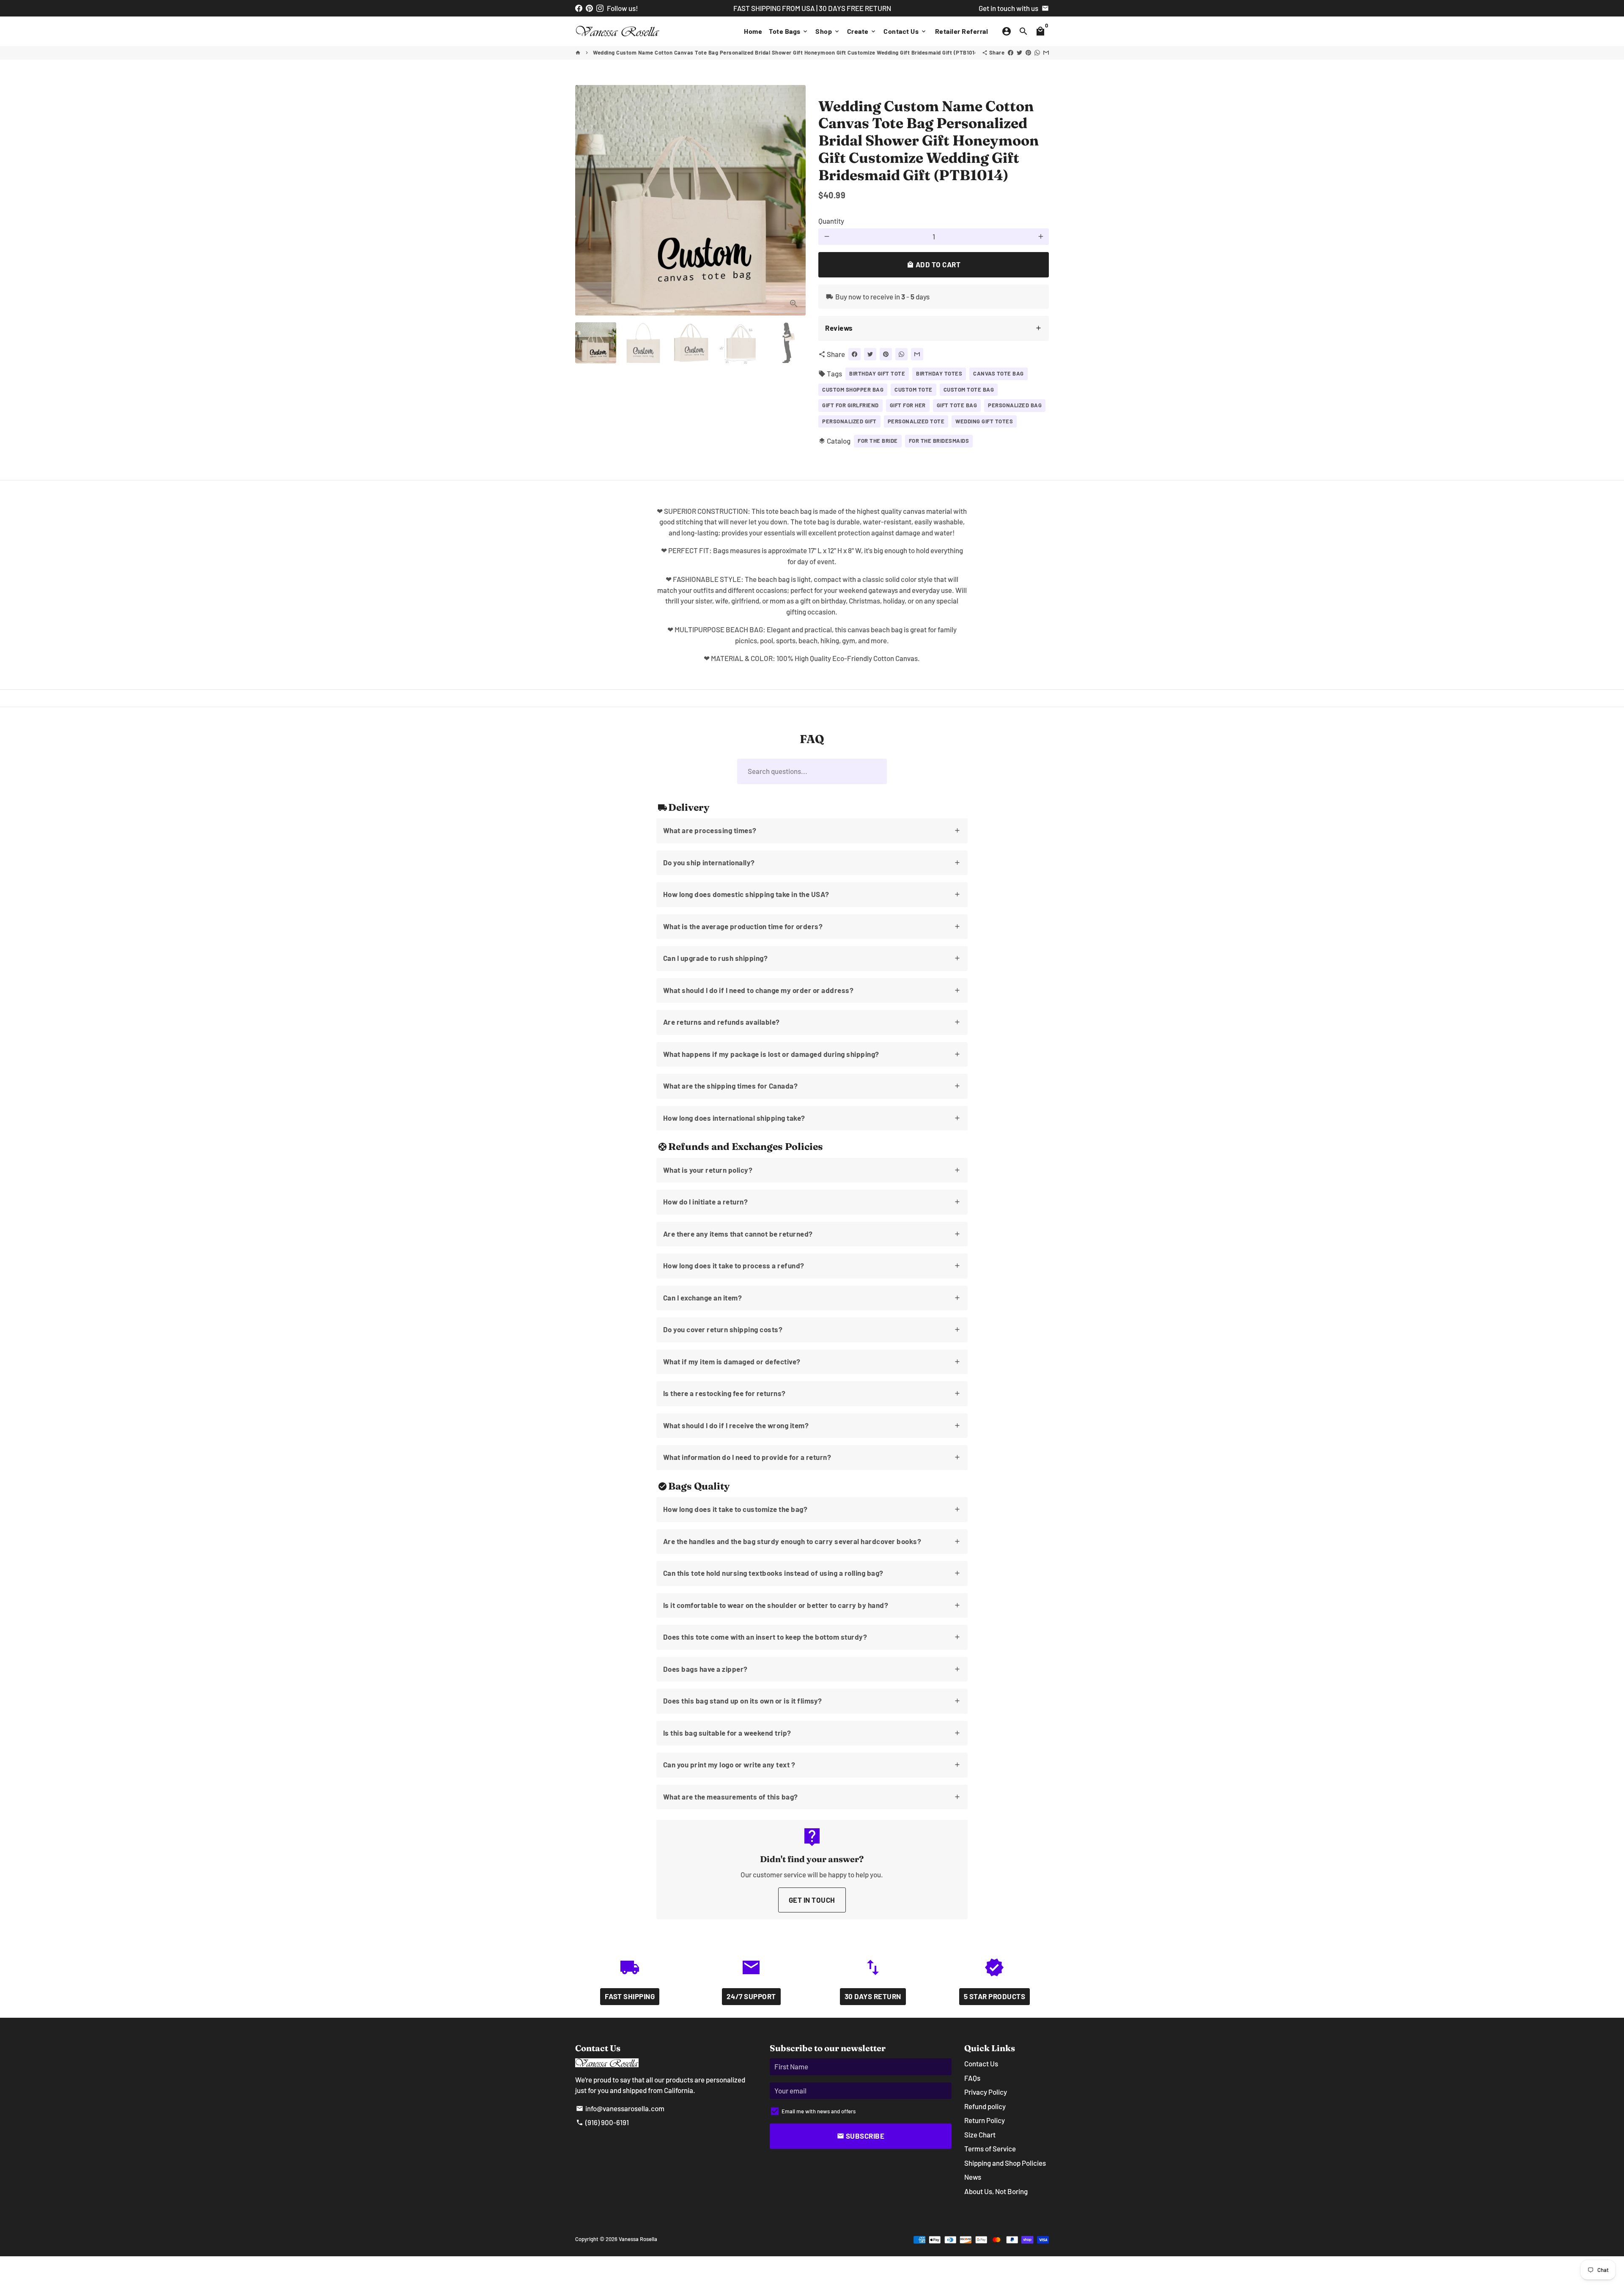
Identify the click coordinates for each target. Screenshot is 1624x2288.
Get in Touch (812, 1900)
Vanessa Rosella (638, 2239)
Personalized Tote (916, 421)
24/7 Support (751, 1996)
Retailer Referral (962, 31)
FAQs (972, 2078)
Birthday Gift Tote (877, 373)
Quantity (831, 221)
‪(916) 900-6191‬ (602, 2122)
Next (794, 200)
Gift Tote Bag (957, 405)
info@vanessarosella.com (620, 2108)
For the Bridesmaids (939, 441)
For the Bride (878, 441)
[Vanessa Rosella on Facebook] (579, 8)
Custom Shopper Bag (853, 390)
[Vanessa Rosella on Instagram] (600, 8)
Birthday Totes (939, 373)
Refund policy (985, 2106)
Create (862, 31)
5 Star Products (995, 1996)
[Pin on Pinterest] (1028, 52)
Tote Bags (789, 31)
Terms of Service (990, 2148)
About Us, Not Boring (996, 2191)
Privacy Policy (986, 2092)
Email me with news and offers (819, 2111)
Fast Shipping (630, 1996)
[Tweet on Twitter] (1019, 52)
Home (753, 31)
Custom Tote (913, 390)
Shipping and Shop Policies (1005, 2163)
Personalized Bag (1015, 405)
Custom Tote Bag (969, 390)
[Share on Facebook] (1011, 52)
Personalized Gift (849, 421)
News (973, 2177)
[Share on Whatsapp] (1037, 52)
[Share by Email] (1046, 52)
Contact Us (905, 31)
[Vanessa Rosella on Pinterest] (589, 8)
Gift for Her (908, 405)
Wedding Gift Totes (984, 421)
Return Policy (985, 2120)
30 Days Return (873, 1996)
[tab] (934, 328)
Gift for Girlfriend (850, 405)
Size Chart (980, 2134)
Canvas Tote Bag (999, 373)
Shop (828, 31)
